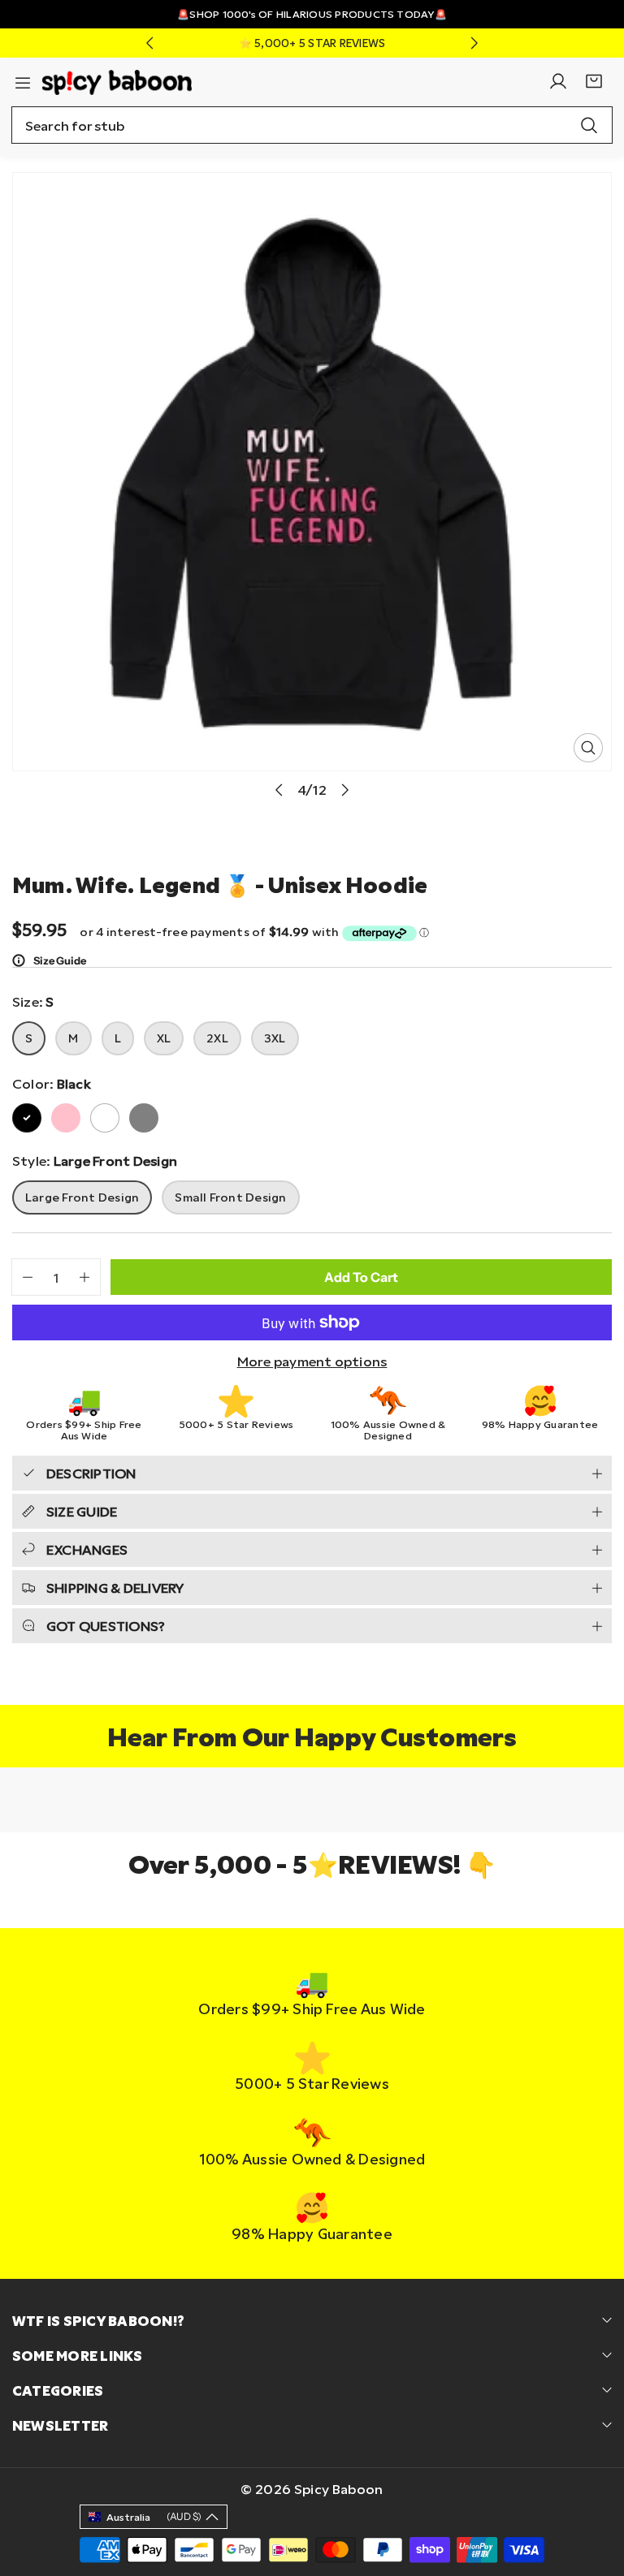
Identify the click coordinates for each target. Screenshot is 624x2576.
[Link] (117, 81)
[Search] (589, 125)
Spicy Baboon (339, 2489)
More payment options (312, 1361)
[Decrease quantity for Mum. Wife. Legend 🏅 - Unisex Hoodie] (22, 1277)
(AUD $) (154, 2516)
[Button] (149, 43)
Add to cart (361, 1277)
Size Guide (60, 960)
